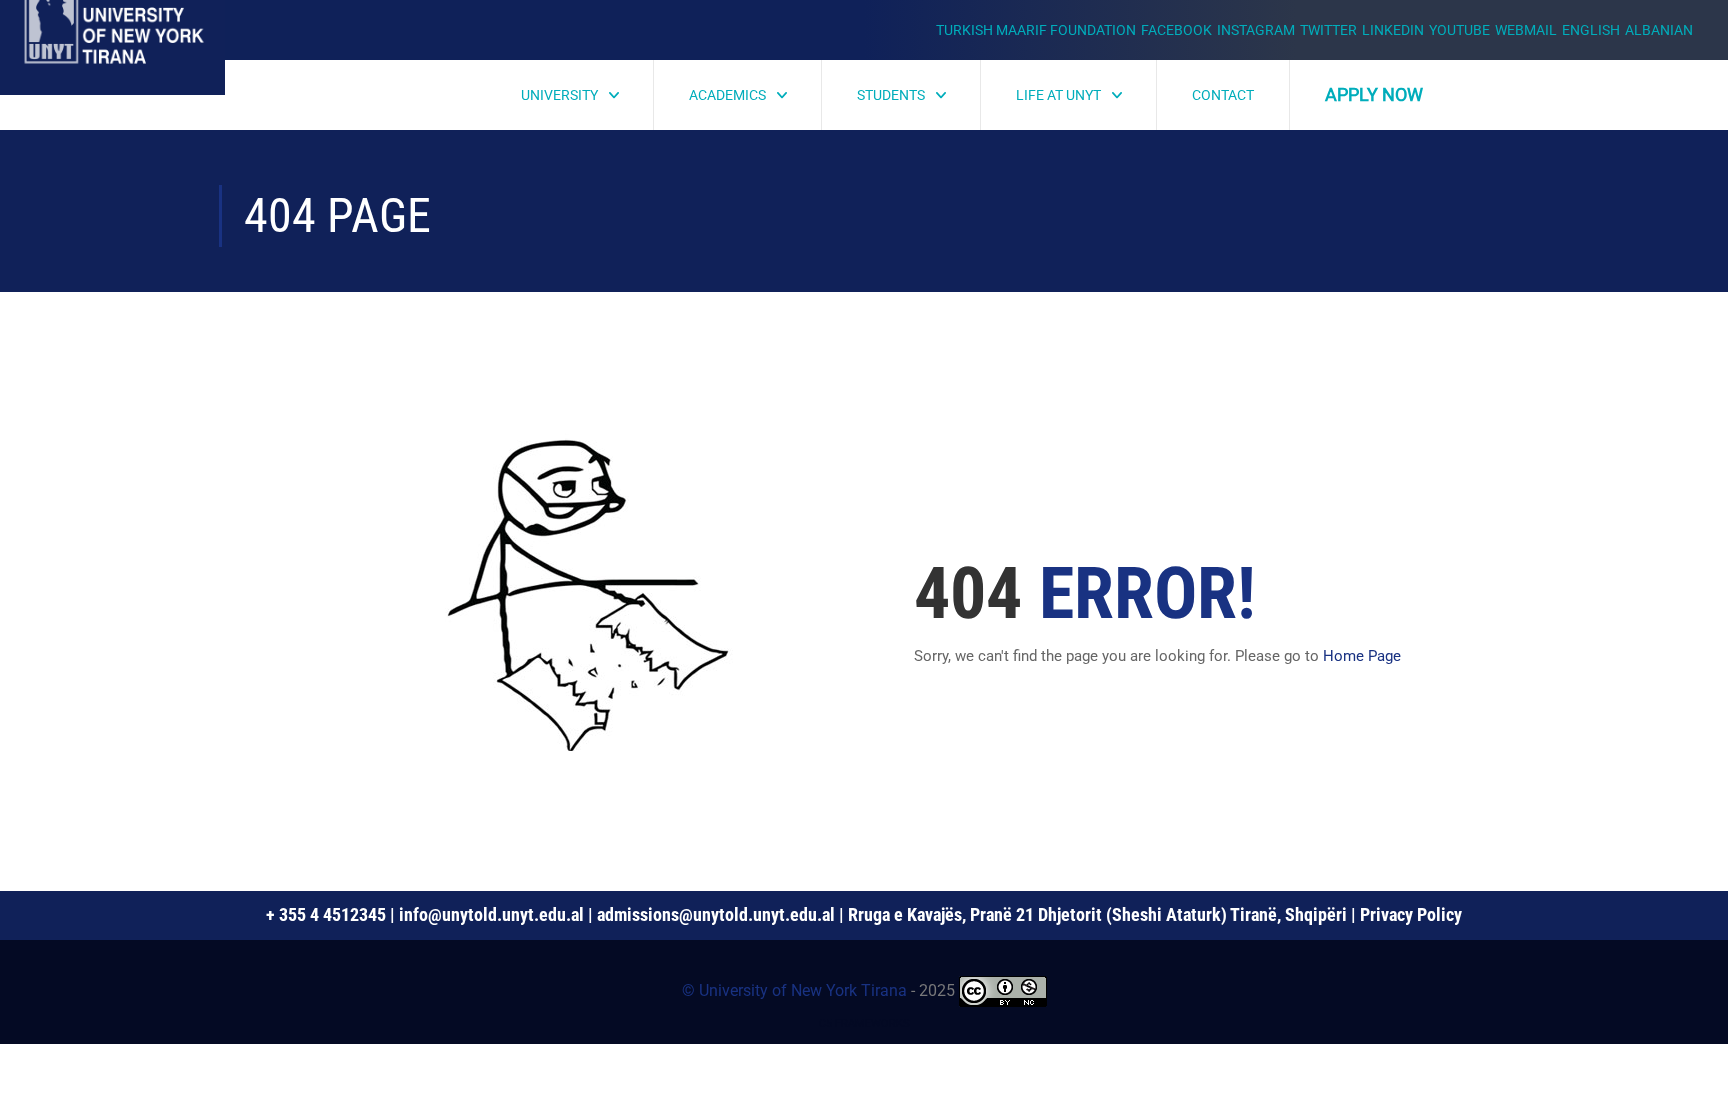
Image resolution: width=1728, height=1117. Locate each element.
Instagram (1256, 30)
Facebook (1176, 30)
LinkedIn (1393, 30)
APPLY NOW (1374, 94)
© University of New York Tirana (794, 990)
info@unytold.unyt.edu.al (491, 914)
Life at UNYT (1058, 95)
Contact (1223, 95)
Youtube (1459, 30)
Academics (727, 95)
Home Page (1362, 656)
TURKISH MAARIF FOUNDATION (1036, 30)
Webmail (1526, 30)
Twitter (1328, 30)
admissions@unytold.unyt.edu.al (716, 914)
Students (891, 95)
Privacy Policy (1411, 914)
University (559, 95)
